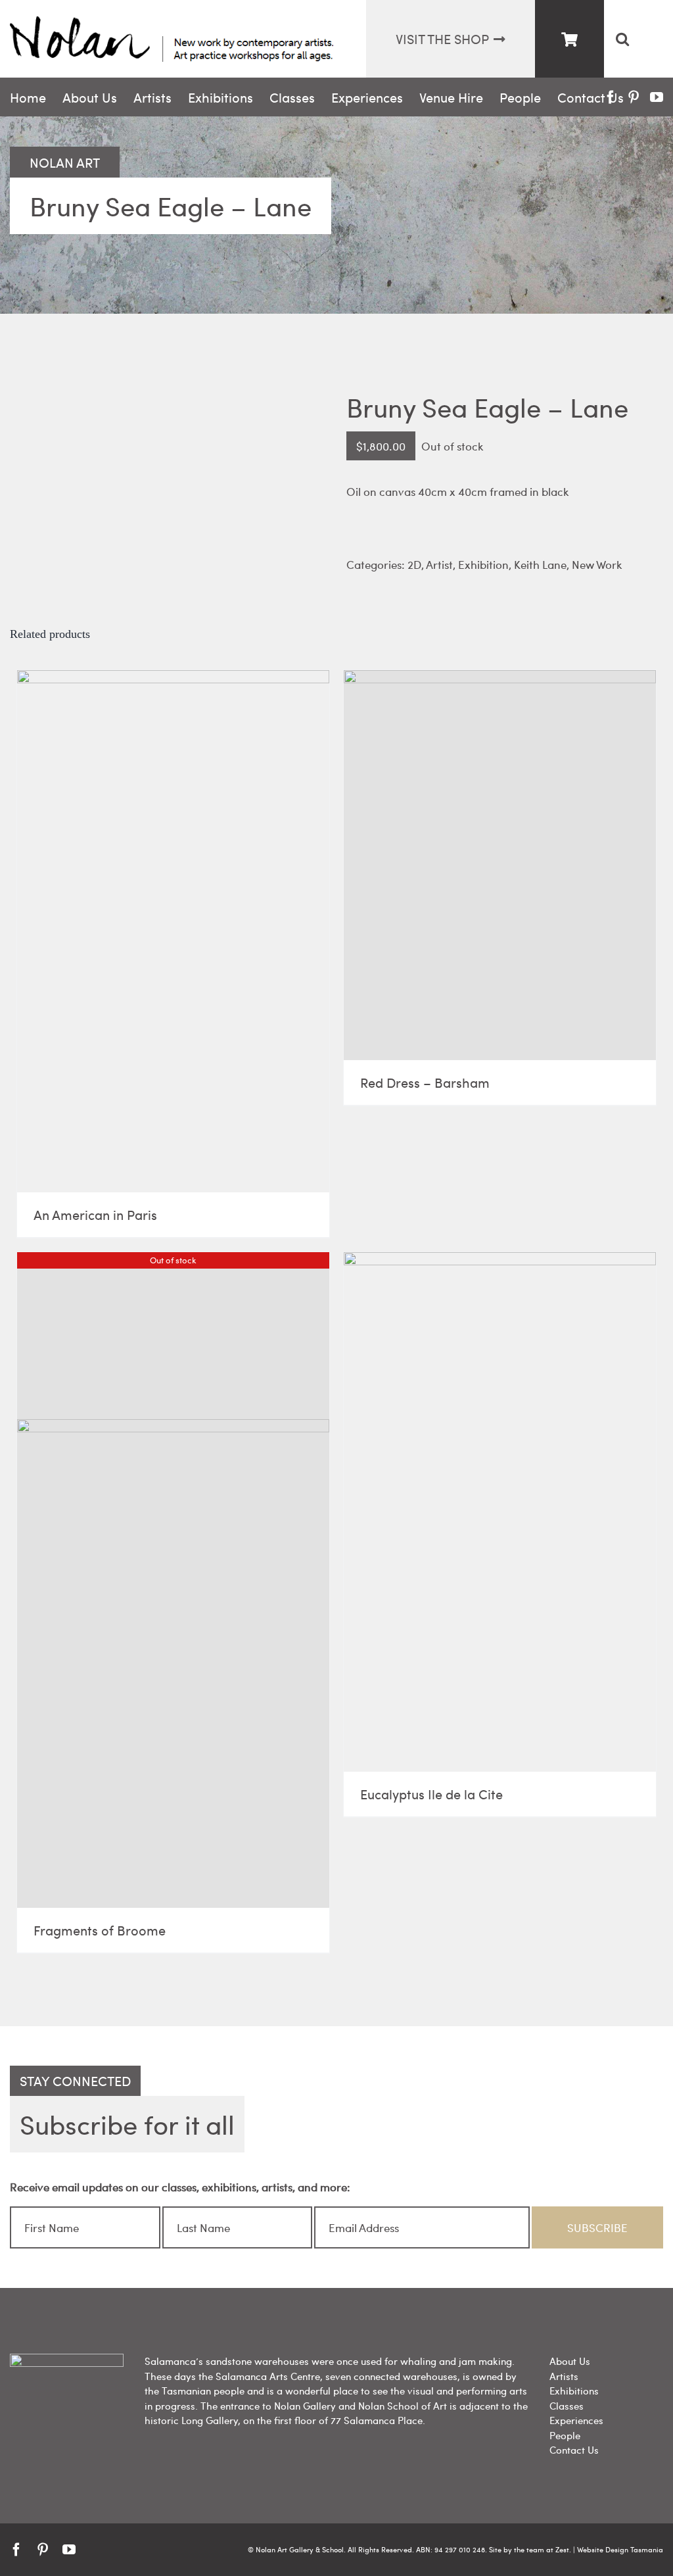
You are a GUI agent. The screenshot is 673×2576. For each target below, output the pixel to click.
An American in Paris (95, 1214)
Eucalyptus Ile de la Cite (431, 1794)
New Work (597, 564)
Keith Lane (540, 564)
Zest (562, 2549)
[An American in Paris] (173, 931)
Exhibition (483, 564)
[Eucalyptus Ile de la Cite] (500, 1512)
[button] (622, 39)
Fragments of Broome (100, 1930)
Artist (439, 564)
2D (414, 564)
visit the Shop (442, 38)
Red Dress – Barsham (425, 1082)
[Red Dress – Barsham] (500, 865)
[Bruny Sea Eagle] (168, 430)
